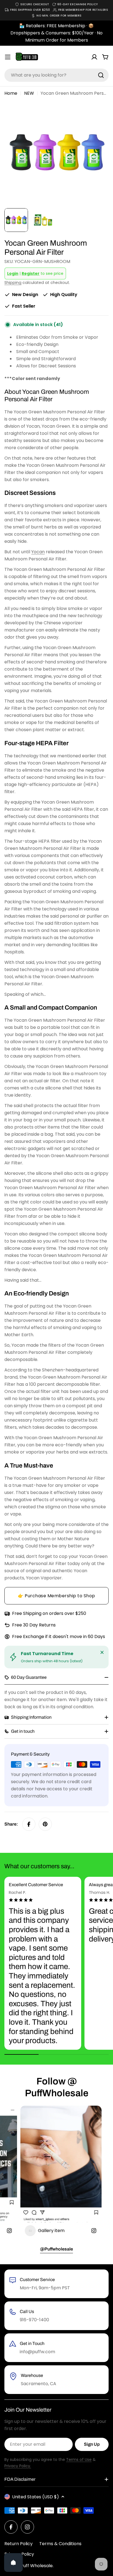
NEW (29, 93)
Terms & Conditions (60, 2544)
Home (11, 93)
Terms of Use (79, 2460)
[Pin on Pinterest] (45, 1824)
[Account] (94, 57)
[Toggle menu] (8, 57)
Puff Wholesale (37, 2566)
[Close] (102, 1652)
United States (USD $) (36, 2497)
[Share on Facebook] (29, 1824)
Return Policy (19, 2544)
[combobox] (56, 75)
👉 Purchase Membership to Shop (56, 1596)
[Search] (101, 75)
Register (31, 273)
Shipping (13, 283)
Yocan (38, 552)
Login (13, 273)
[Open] (13, 2563)
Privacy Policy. (18, 2466)
